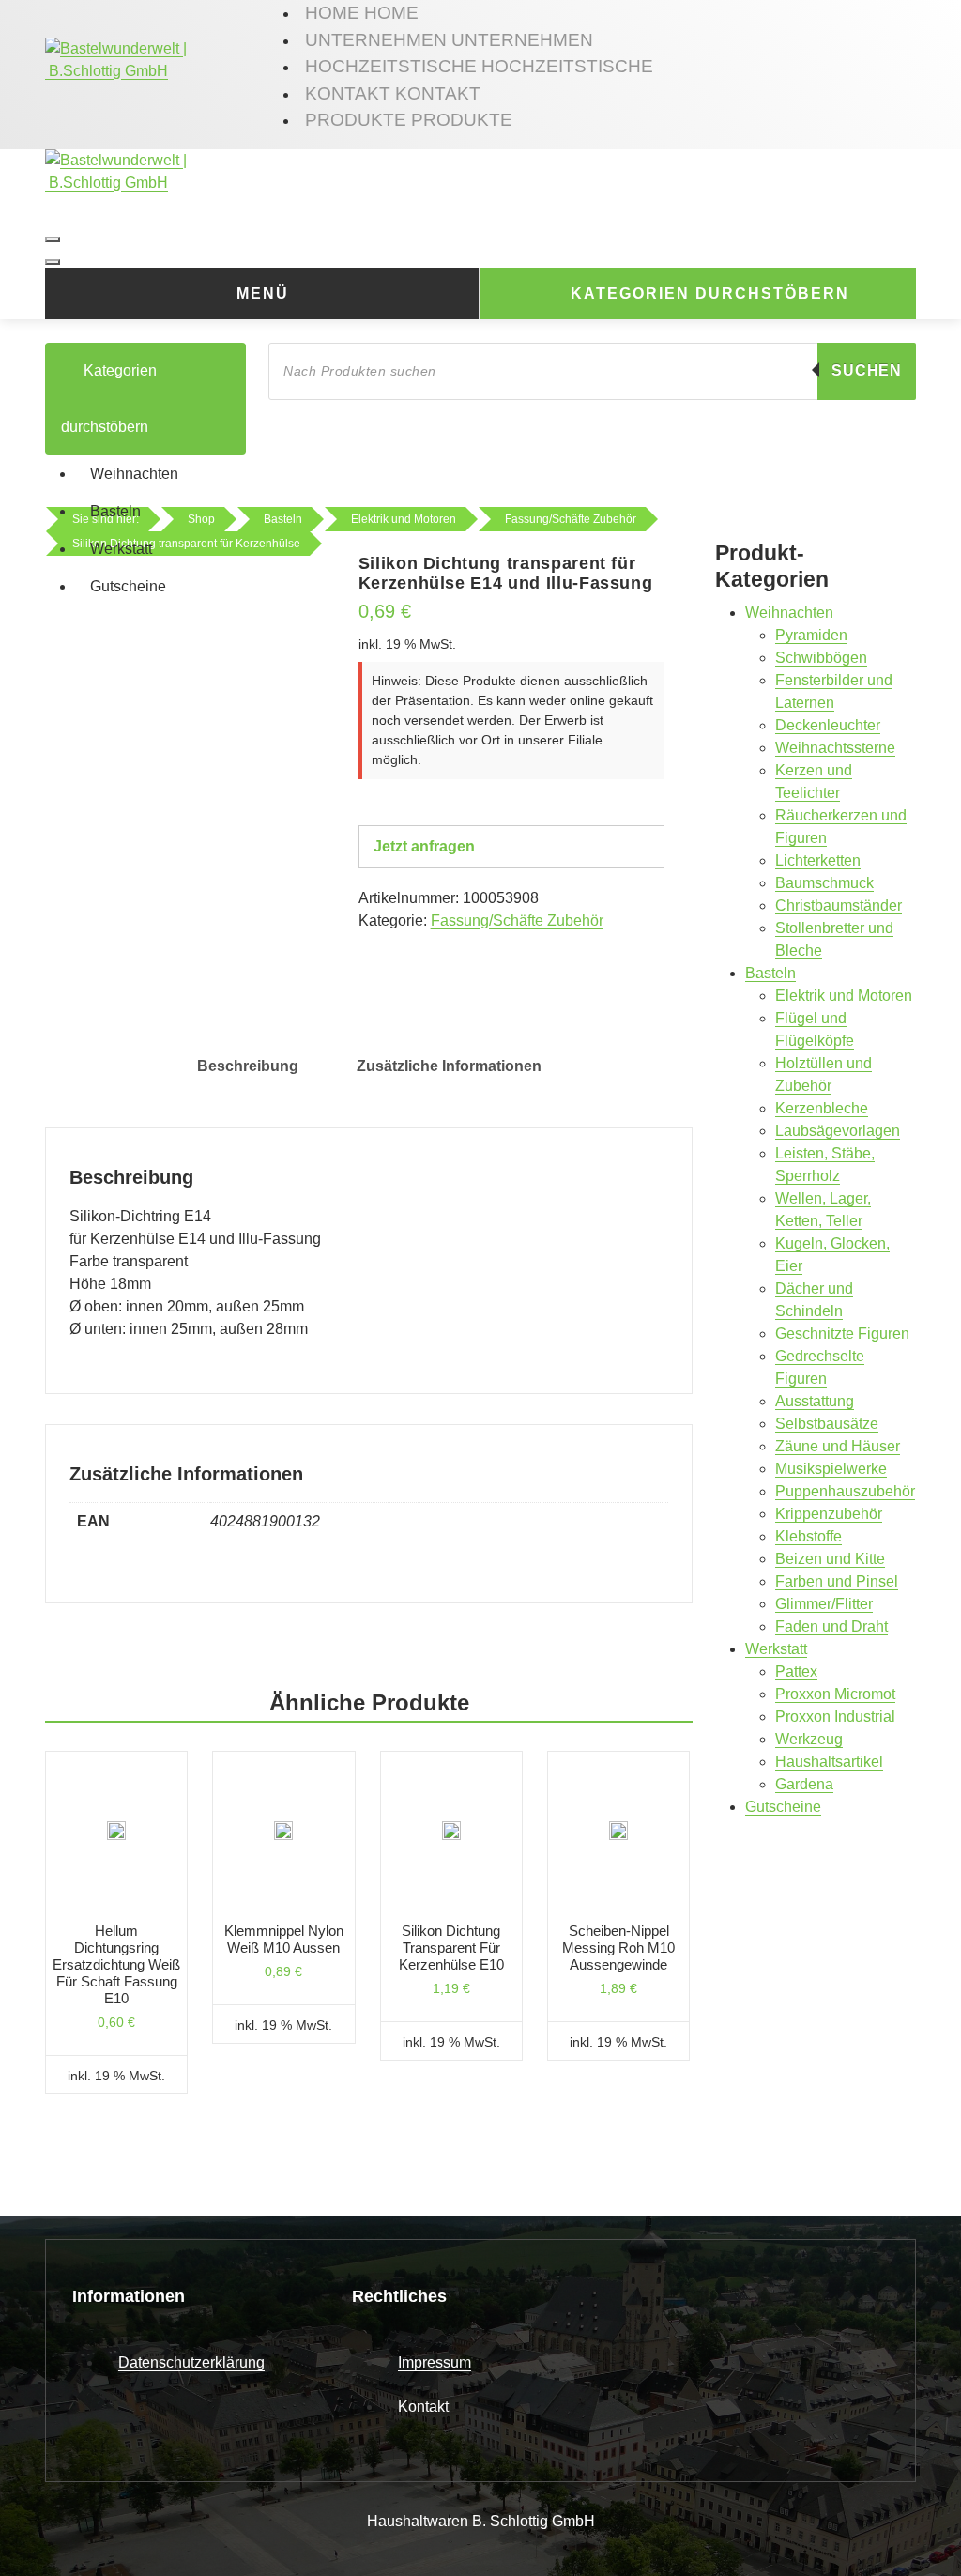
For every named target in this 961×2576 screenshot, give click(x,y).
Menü (263, 293)
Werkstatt (121, 549)
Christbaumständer (839, 905)
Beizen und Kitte (830, 1559)
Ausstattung (815, 1401)
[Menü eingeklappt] (53, 239)
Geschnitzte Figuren (842, 1334)
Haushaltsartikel (829, 1762)
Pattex (796, 1671)
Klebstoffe (808, 1536)
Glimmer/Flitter (824, 1604)
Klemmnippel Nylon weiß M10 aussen (284, 1939)
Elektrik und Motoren (844, 996)
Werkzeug (809, 1739)
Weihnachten (134, 474)
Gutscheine (128, 586)
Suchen (867, 370)
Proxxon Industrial (835, 1717)
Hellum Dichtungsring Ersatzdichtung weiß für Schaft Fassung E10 (116, 1964)
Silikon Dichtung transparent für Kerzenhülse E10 (451, 1947)
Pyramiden (811, 635)
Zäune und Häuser (838, 1446)
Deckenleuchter (828, 725)
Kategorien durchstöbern (710, 293)
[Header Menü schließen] (53, 262)
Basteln (115, 511)
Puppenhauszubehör (845, 1491)
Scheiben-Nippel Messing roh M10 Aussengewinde (618, 1947)
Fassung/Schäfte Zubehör (517, 920)
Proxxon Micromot (835, 1694)
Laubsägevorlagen (838, 1131)
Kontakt (423, 2407)
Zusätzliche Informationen (449, 1066)
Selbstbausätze (827, 1424)
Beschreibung (248, 1066)
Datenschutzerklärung (191, 2362)
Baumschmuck (824, 883)
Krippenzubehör (829, 1514)
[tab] (248, 1066)
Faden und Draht (831, 1626)
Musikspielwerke (831, 1469)
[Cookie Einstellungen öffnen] (41, 2533)
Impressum (435, 2362)
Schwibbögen (821, 658)
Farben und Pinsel (837, 1581)
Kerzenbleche (822, 1108)
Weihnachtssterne (835, 748)
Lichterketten (818, 860)
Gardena (804, 1784)
